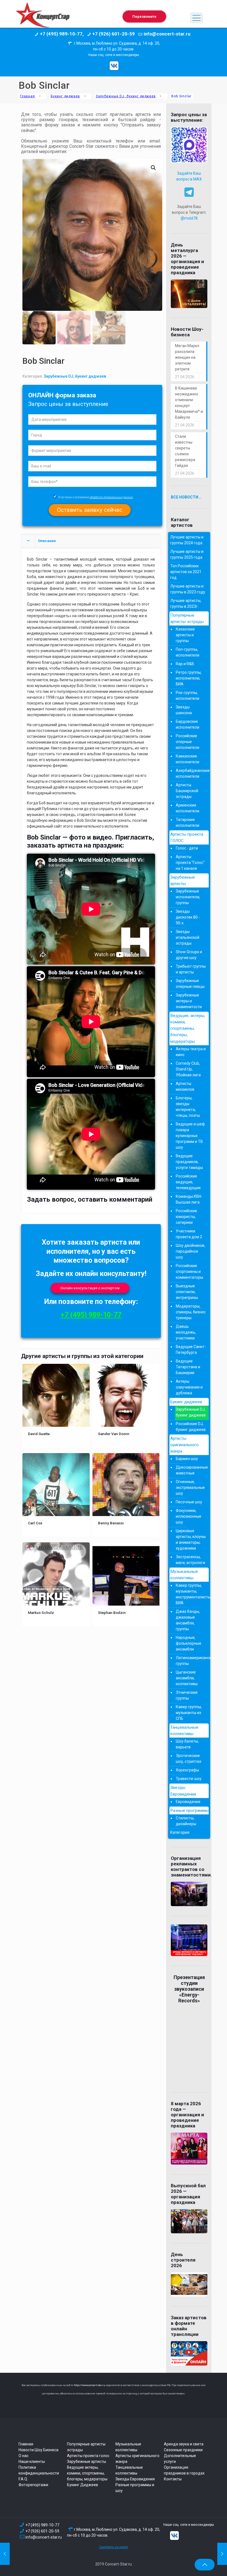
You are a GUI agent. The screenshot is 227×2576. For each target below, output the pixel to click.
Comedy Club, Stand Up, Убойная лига (188, 1069)
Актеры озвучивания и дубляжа (189, 1387)
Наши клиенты (32, 2461)
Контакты (173, 2479)
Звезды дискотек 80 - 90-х (188, 917)
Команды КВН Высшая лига (189, 1199)
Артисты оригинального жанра (185, 1445)
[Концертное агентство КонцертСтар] (43, 18)
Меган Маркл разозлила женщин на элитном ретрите (187, 357)
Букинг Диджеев (82, 2485)
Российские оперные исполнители (188, 742)
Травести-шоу (189, 1779)
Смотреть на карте (114, 2547)
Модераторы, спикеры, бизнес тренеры (191, 1312)
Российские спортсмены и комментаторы (189, 1272)
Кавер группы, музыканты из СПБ (189, 1713)
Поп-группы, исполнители (188, 652)
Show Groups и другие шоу (189, 955)
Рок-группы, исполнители (188, 696)
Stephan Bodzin (112, 1613)
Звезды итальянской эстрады (188, 937)
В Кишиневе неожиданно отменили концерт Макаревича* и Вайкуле (189, 403)
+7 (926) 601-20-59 (42, 2531)
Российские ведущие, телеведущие (188, 1182)
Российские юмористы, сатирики (186, 1217)
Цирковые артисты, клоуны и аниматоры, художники (191, 1539)
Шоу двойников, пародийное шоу (190, 1251)
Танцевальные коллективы (184, 1731)
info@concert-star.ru (44, 2537)
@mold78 (189, 218)
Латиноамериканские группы (191, 1661)
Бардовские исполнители (188, 724)
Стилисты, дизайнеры (186, 1821)
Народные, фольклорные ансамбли (189, 1643)
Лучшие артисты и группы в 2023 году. (188, 589)
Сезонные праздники (183, 2450)
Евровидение (188, 1802)
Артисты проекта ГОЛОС (187, 837)
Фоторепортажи (33, 2485)
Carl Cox (35, 1523)
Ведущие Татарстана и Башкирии (188, 1367)
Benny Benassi (111, 1523)
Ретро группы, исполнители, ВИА (189, 678)
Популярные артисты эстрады (187, 618)
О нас (24, 2456)
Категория (180, 1832)
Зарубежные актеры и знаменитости (189, 1001)
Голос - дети (187, 848)
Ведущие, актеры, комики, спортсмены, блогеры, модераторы (188, 1028)
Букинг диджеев (65, 96)
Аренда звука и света (184, 2444)
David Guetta (39, 1434)
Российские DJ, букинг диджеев (191, 1427)
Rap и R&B (185, 664)
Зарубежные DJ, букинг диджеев (126, 96)
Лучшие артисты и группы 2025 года (187, 554)
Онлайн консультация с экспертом (90, 1288)
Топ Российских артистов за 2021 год (186, 572)
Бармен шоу (187, 1459)
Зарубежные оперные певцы (190, 984)
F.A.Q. (23, 2479)
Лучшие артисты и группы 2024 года (187, 540)
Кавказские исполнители (188, 759)
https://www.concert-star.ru (89, 2385)
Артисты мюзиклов (185, 1086)
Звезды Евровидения (183, 1791)
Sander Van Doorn (114, 1434)
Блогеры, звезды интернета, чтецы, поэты (188, 1107)
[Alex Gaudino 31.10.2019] (222, 2554)
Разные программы (189, 1810)
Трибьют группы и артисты (191, 969)
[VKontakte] (114, 66)
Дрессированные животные (191, 1470)
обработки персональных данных (111, 497)
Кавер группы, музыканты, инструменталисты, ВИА (191, 1594)
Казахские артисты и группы (185, 635)
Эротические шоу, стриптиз (189, 1759)
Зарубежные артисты (183, 880)
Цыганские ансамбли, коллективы (187, 1678)
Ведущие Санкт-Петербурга (191, 1350)
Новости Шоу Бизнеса (38, 2450)
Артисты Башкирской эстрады (187, 791)
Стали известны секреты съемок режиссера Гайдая (185, 451)
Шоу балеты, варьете (187, 1744)
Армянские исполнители (188, 808)
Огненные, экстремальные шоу (190, 1487)
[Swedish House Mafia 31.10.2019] (5, 2554)
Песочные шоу (189, 1502)
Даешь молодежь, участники (186, 1332)
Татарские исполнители (188, 822)
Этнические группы (187, 1695)
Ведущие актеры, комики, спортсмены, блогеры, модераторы (87, 2473)
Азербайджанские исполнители (191, 773)
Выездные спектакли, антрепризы (187, 1292)
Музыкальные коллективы (184, 1575)
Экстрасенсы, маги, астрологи (190, 1560)
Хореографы (187, 1770)
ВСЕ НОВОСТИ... (186, 497)
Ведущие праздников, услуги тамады (189, 1162)
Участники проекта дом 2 (189, 1234)
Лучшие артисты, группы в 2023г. (186, 603)
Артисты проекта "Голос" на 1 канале (190, 863)
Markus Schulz (41, 1613)
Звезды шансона (184, 710)
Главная (27, 96)
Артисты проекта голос (88, 2456)
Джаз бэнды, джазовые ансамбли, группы (188, 1620)
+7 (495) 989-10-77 (91, 1315)
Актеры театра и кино (191, 1052)
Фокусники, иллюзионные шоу (189, 1516)
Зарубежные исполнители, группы (188, 897)
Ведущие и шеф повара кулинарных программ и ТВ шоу (190, 1136)
